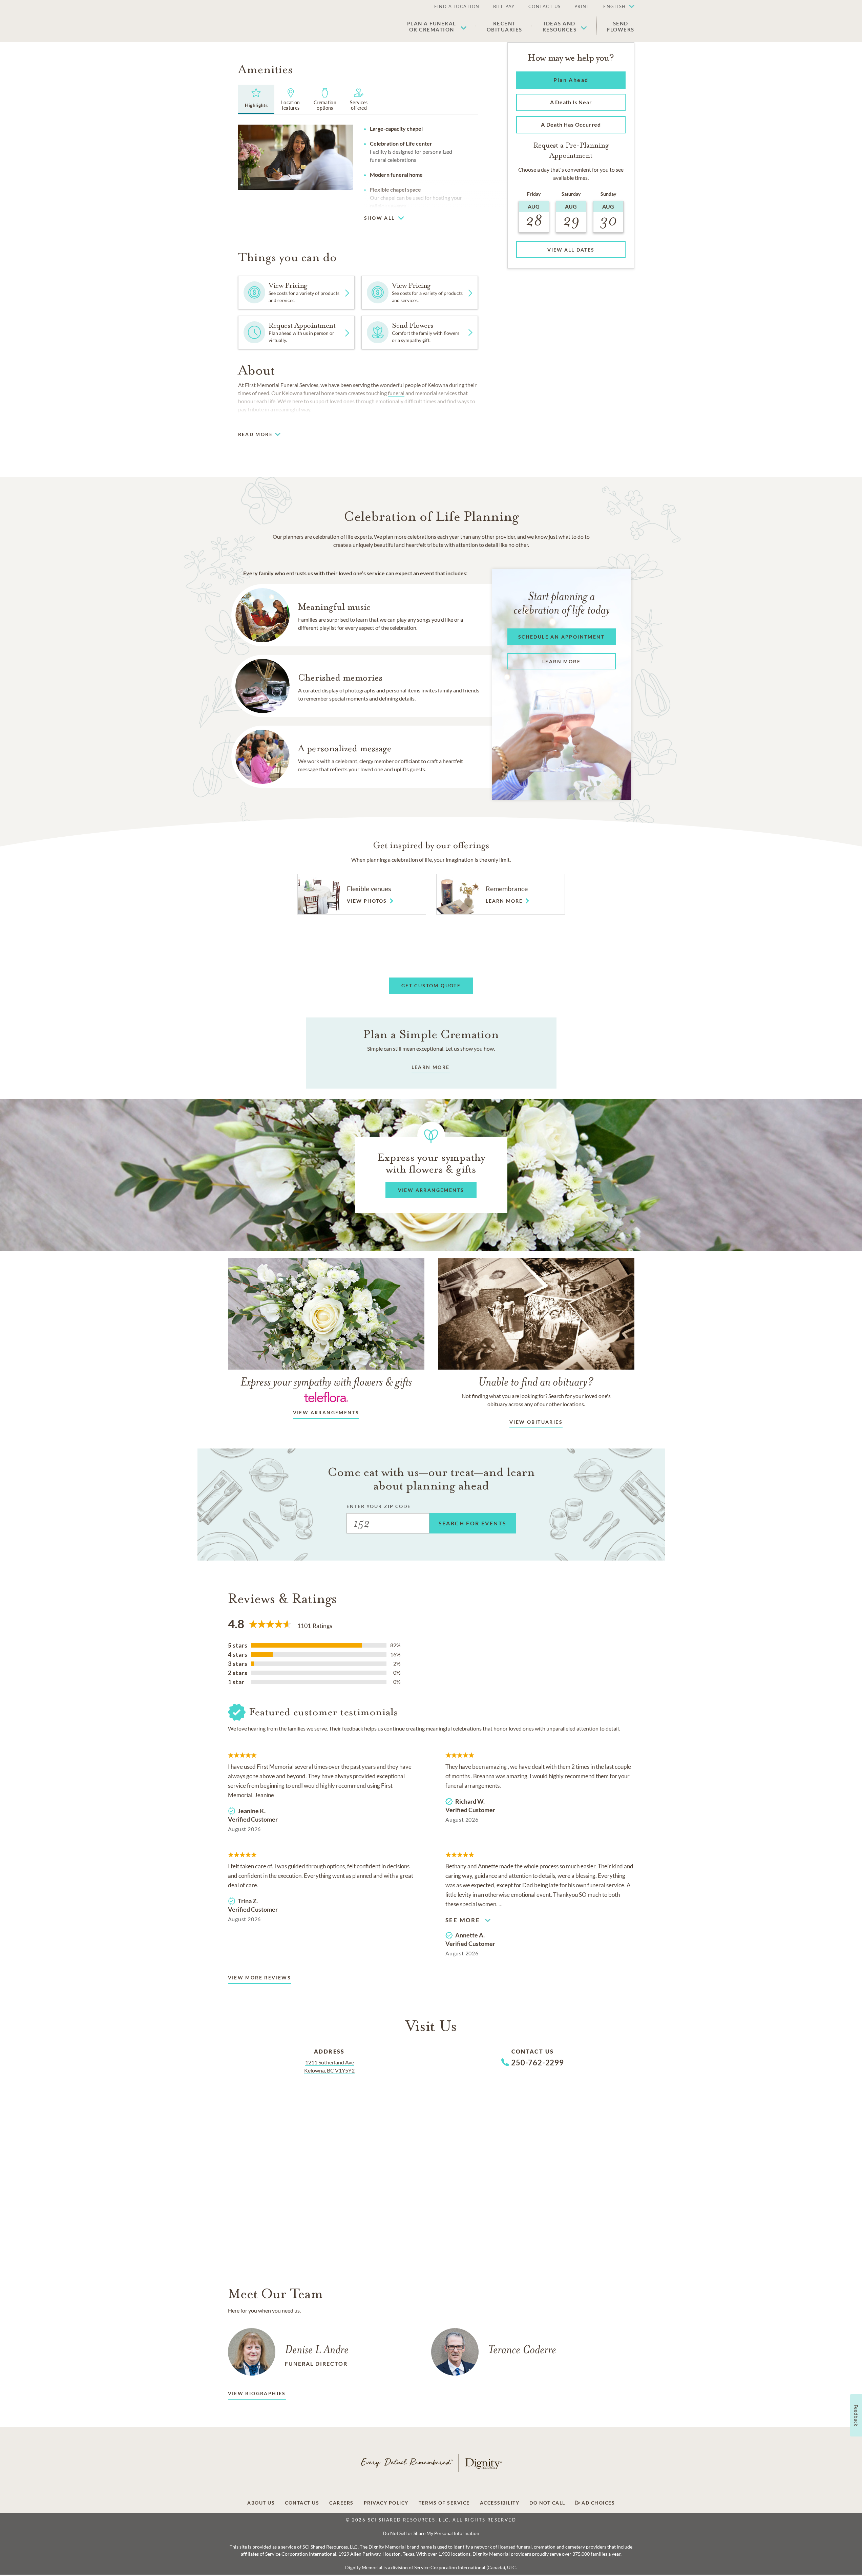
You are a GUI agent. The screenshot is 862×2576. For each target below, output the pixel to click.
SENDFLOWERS (621, 26)
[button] (615, 7)
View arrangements (326, 1412)
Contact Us (545, 6)
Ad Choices (598, 2503)
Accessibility (500, 2503)
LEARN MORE (431, 1067)
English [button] (615, 6)
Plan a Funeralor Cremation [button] (432, 26)
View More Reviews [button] (260, 1978)
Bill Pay (504, 6)
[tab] (256, 99)
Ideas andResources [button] (560, 26)
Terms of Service (444, 2503)
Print (582, 6)
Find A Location (457, 6)
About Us (261, 2503)
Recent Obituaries (504, 26)
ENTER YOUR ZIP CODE (379, 1506)
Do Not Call (547, 2503)
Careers (341, 2503)
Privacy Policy (386, 2503)
